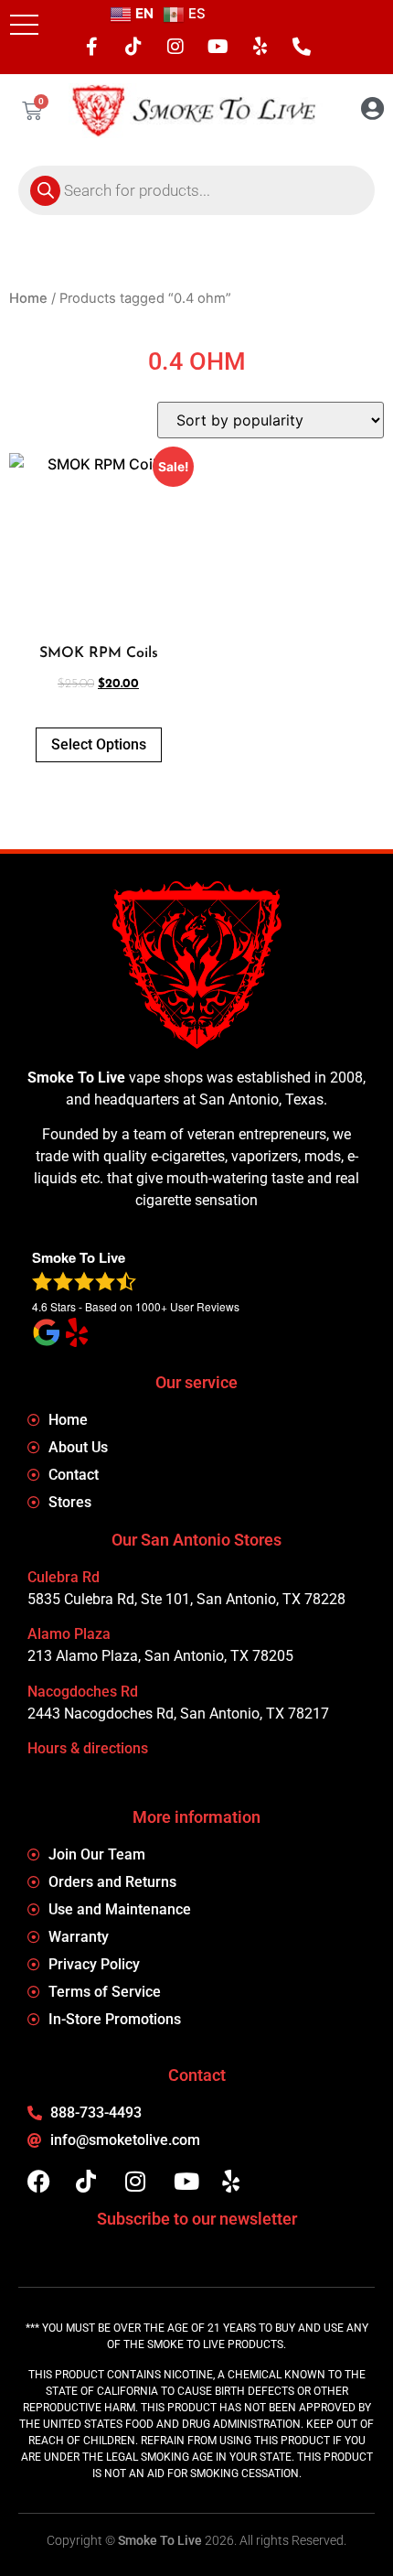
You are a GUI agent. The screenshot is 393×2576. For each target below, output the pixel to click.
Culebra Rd (64, 1577)
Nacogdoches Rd (83, 1692)
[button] (24, 24)
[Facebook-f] (91, 47)
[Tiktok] (133, 47)
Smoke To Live (160, 2540)
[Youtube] (218, 47)
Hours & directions (88, 1748)
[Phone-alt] (302, 47)
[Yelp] (260, 47)
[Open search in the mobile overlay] (196, 190)
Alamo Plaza (69, 1634)
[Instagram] (175, 47)
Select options (99, 744)
